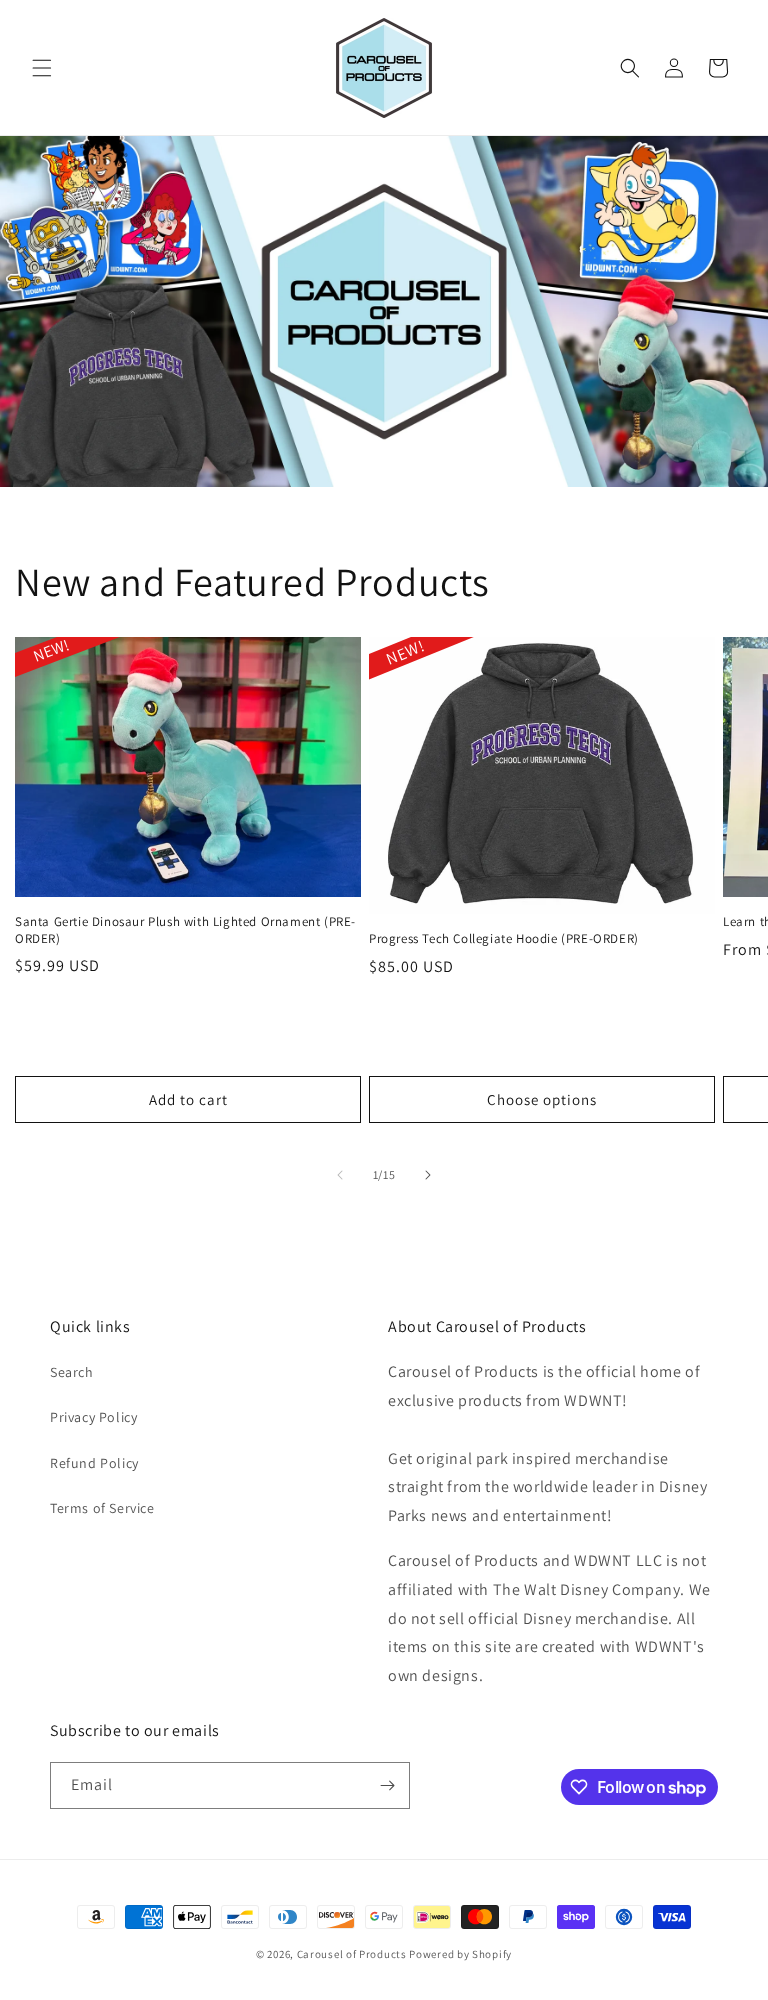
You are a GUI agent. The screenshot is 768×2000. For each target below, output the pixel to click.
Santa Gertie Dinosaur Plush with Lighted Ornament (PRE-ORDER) (185, 930)
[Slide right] (428, 1175)
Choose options (542, 1099)
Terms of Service (102, 1508)
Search (72, 1372)
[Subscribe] (387, 1785)
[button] (42, 68)
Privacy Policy (93, 1417)
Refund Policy (94, 1463)
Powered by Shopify (460, 1954)
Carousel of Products (352, 1954)
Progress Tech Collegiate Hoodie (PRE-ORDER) (504, 939)
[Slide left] (340, 1175)
